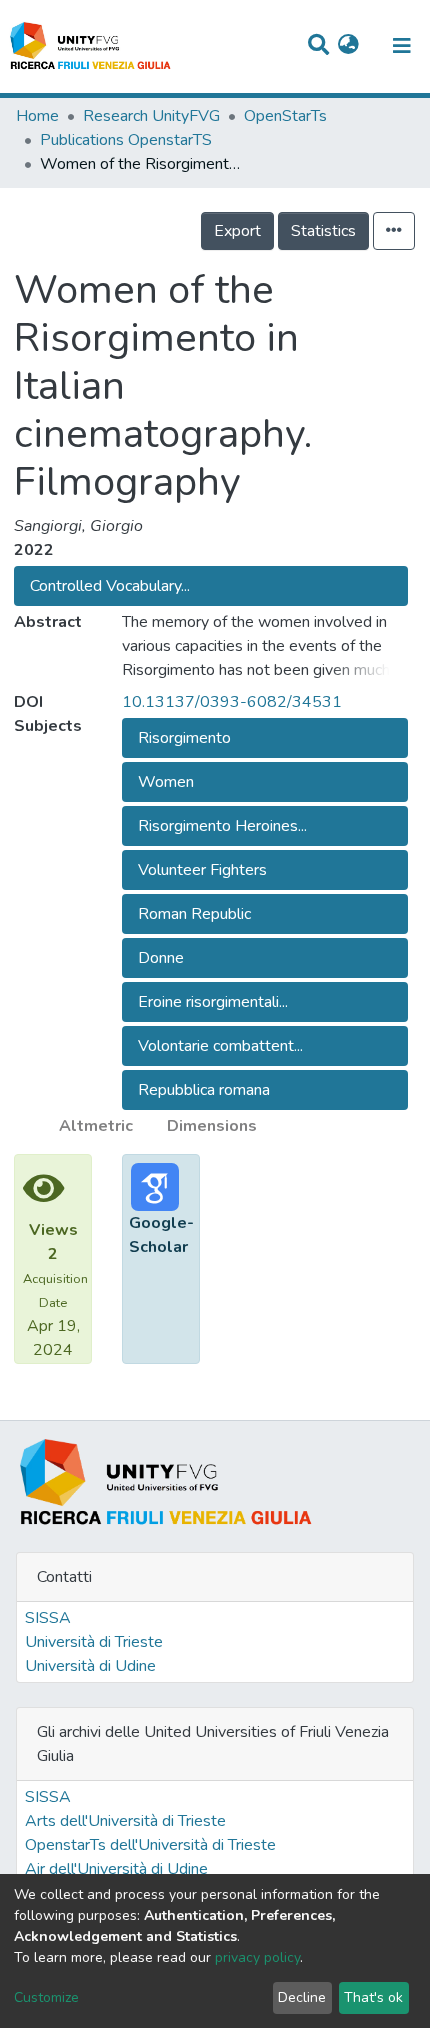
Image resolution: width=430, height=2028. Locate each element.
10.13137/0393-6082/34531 (232, 702)
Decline (302, 1997)
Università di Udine (90, 1666)
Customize (46, 1997)
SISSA (48, 1618)
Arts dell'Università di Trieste (125, 1821)
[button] (348, 46)
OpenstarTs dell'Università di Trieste (150, 1845)
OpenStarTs (285, 116)
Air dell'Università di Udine (116, 1869)
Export (237, 231)
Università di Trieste (94, 1642)
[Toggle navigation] (402, 46)
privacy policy (257, 1957)
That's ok (373, 1997)
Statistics (323, 231)
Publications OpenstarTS (126, 140)
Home (37, 116)
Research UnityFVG (151, 116)
